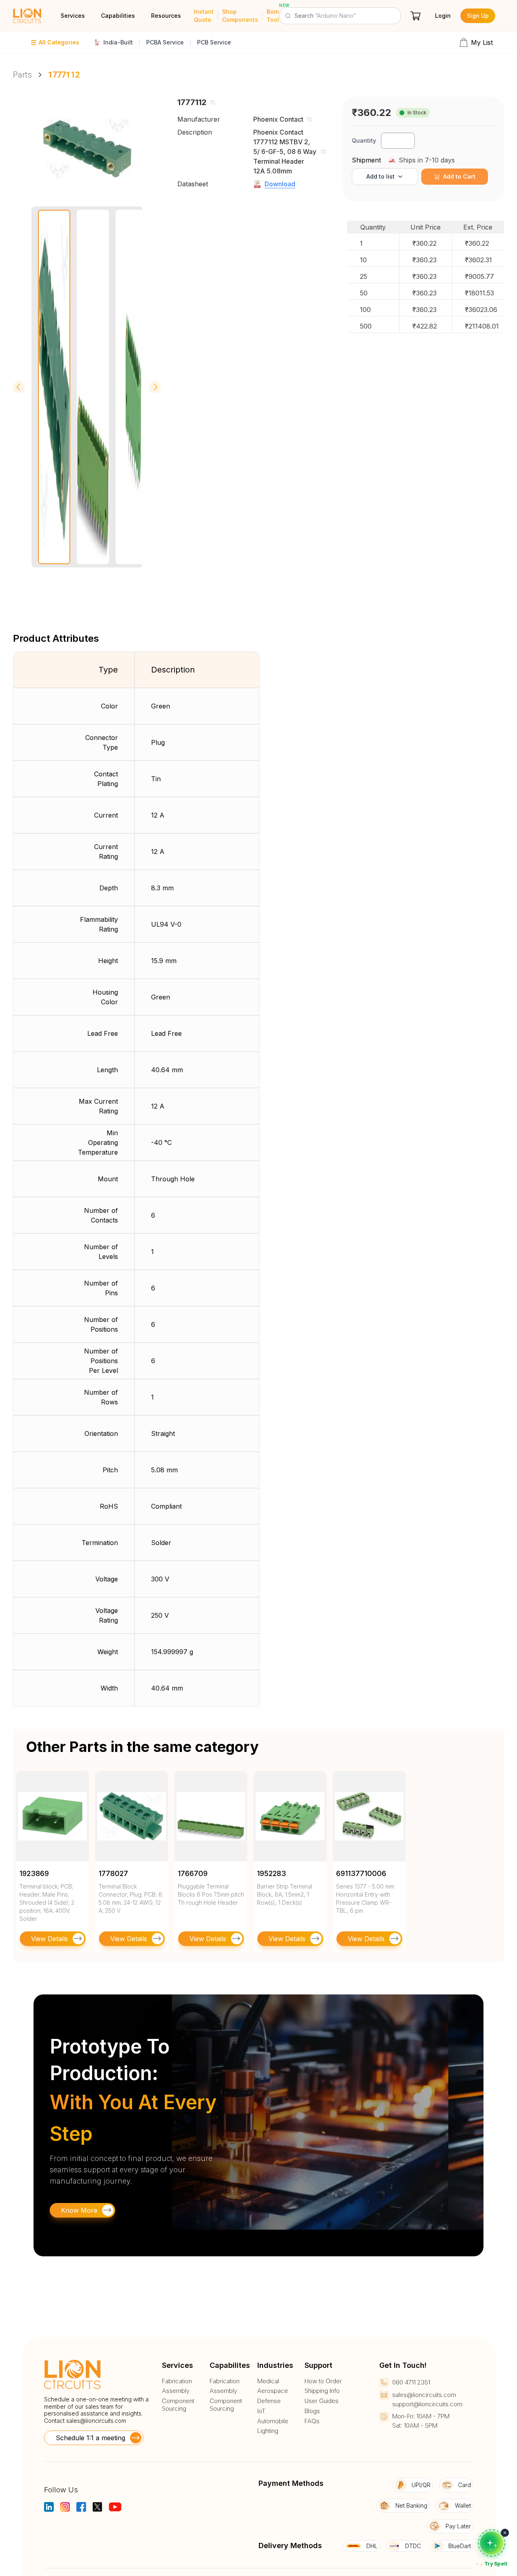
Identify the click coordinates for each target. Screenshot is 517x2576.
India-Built (118, 42)
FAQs (312, 2421)
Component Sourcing (178, 2405)
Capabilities (118, 16)
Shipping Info (322, 2391)
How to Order (323, 2381)
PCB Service (214, 42)
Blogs (312, 2411)
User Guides (322, 2401)
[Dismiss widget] (505, 2533)
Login (443, 16)
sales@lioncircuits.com (96, 2421)
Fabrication (177, 2381)
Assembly (176, 2391)
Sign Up (478, 16)
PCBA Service (165, 42)
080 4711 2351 (411, 2382)
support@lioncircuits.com (427, 2404)
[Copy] (212, 102)
